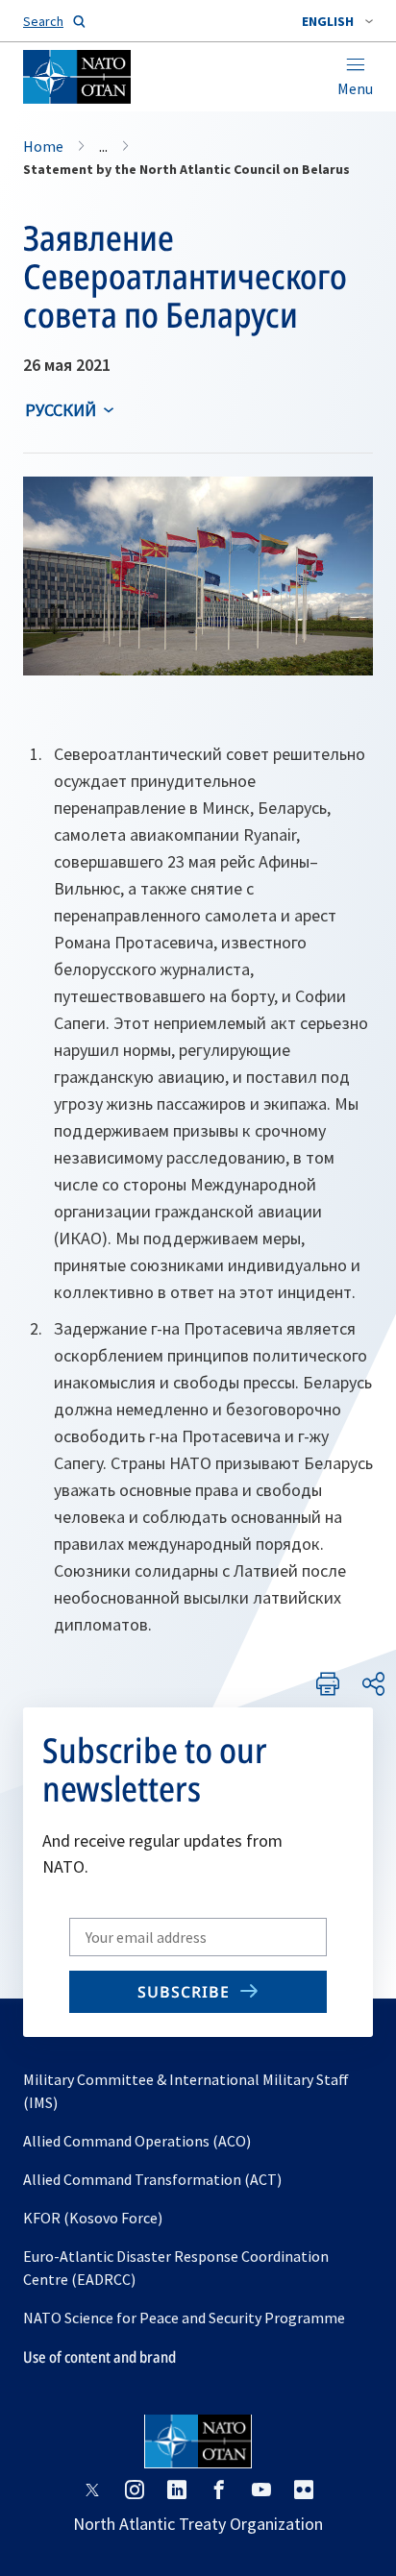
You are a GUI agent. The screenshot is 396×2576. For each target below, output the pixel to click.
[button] (337, 21)
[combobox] (337, 21)
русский (61, 410)
